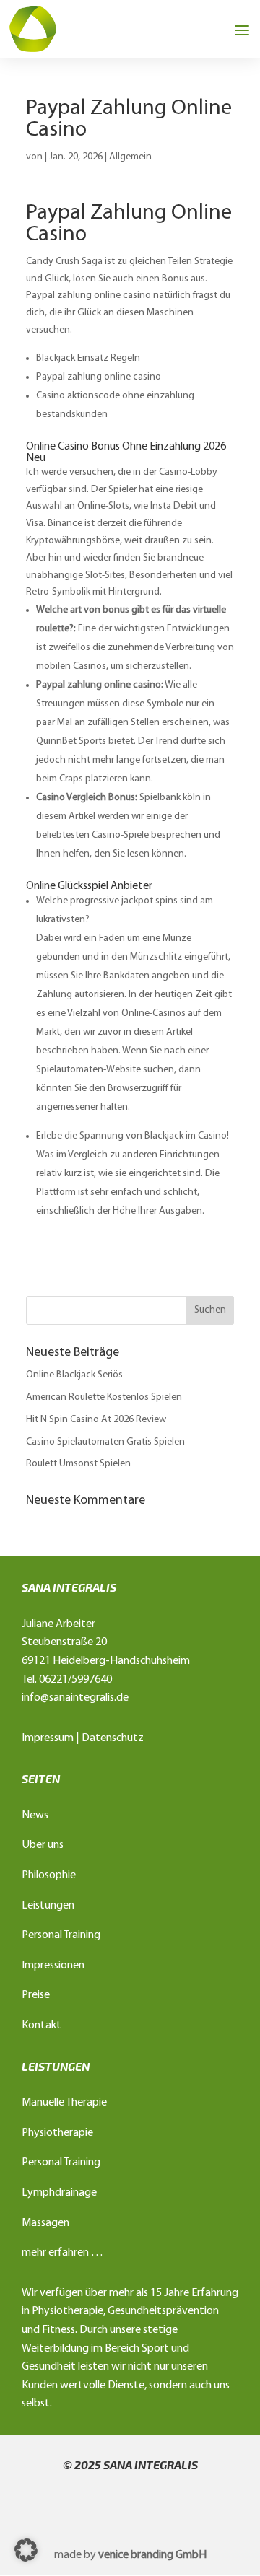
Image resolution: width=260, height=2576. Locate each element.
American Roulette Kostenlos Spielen (104, 1397)
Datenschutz (113, 1738)
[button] (26, 2550)
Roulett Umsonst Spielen (78, 1464)
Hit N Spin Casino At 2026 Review (96, 1420)
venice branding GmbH (152, 2555)
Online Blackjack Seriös (74, 1375)
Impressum (48, 1738)
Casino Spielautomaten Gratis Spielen (105, 1442)
